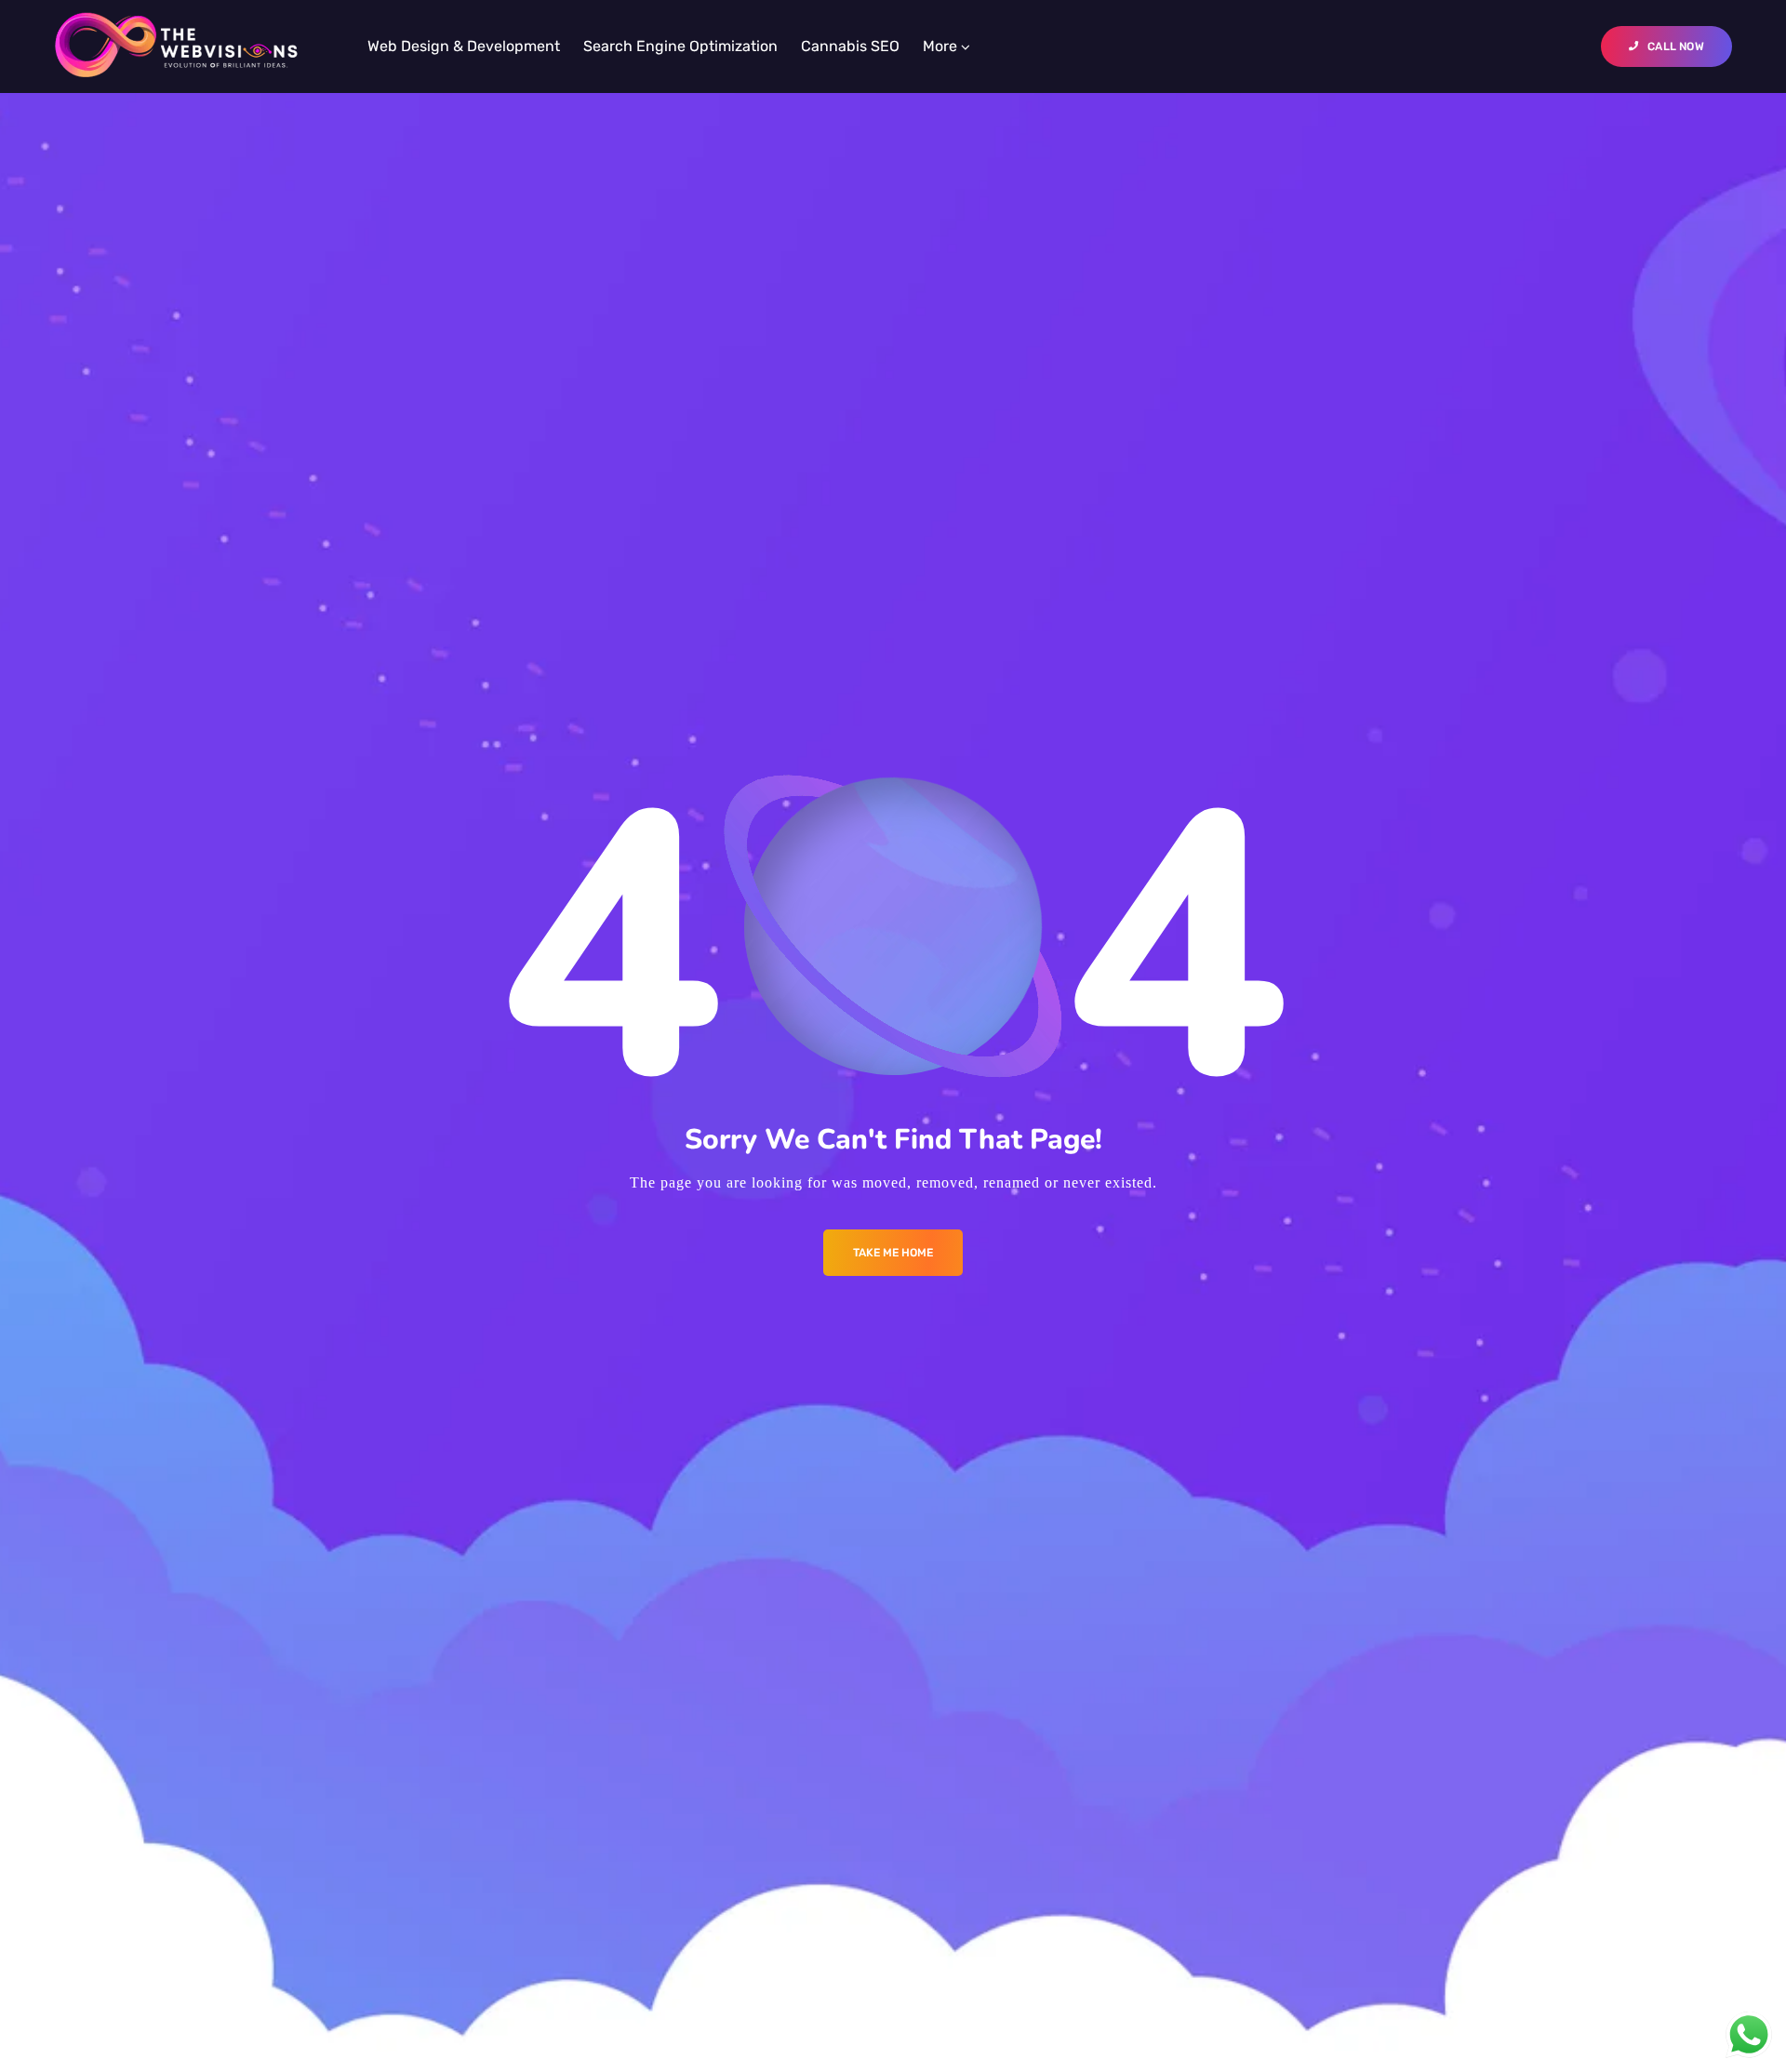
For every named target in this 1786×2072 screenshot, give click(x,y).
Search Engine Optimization (680, 46)
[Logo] (177, 46)
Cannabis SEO (850, 46)
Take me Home (893, 1253)
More (940, 46)
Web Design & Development (464, 46)
